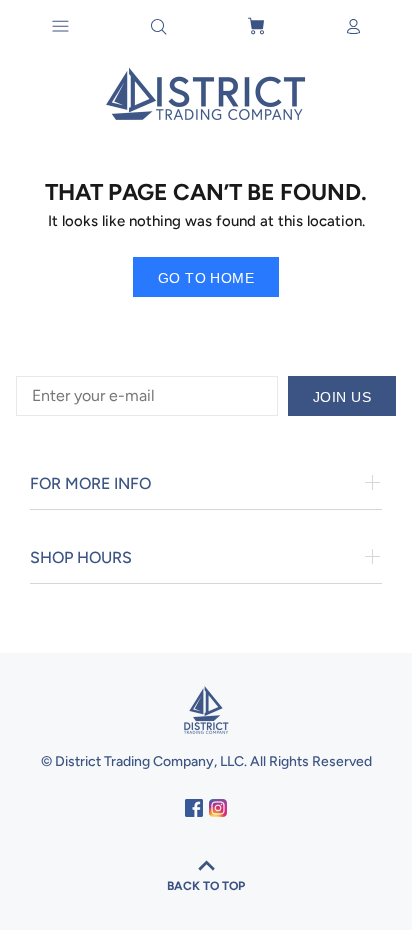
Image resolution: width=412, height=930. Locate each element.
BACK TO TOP (206, 886)
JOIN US (342, 397)
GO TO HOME (206, 278)
